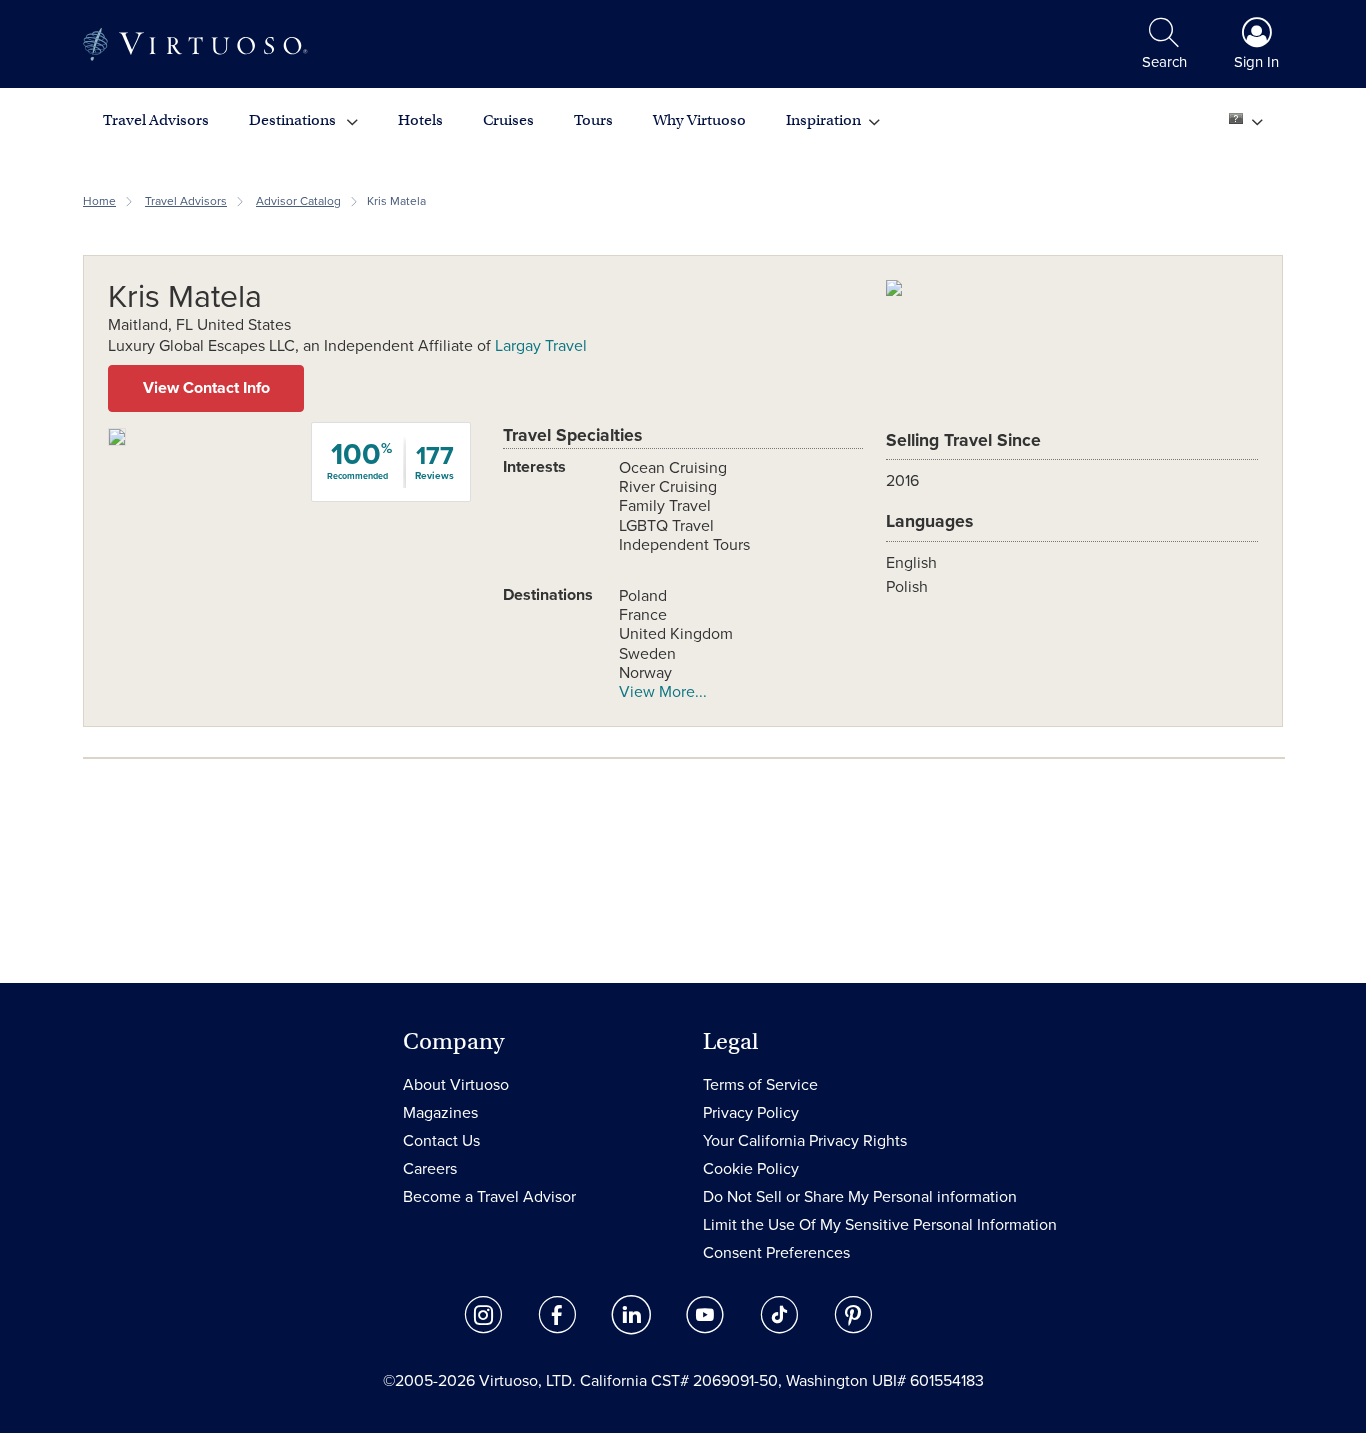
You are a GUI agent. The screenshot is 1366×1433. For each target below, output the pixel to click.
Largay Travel (541, 346)
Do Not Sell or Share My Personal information (860, 1197)
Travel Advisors (156, 120)
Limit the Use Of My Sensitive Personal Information (880, 1225)
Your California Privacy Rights (805, 1141)
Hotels (420, 120)
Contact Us (441, 1141)
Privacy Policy (751, 1113)
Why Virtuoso (699, 120)
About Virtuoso (456, 1085)
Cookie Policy (751, 1169)
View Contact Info (206, 388)
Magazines (440, 1113)
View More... (663, 692)
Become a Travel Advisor (489, 1197)
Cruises (508, 120)
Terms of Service (760, 1085)
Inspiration (823, 120)
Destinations (294, 120)
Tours (593, 120)
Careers (430, 1169)
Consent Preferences (776, 1253)
